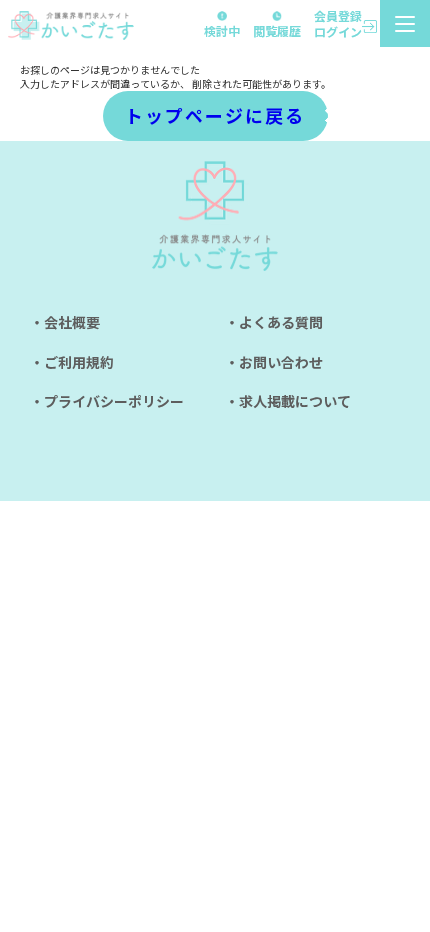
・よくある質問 (274, 322)
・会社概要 (65, 322)
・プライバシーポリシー (107, 401)
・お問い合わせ (274, 362)
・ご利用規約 (72, 362)
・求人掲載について (288, 401)
